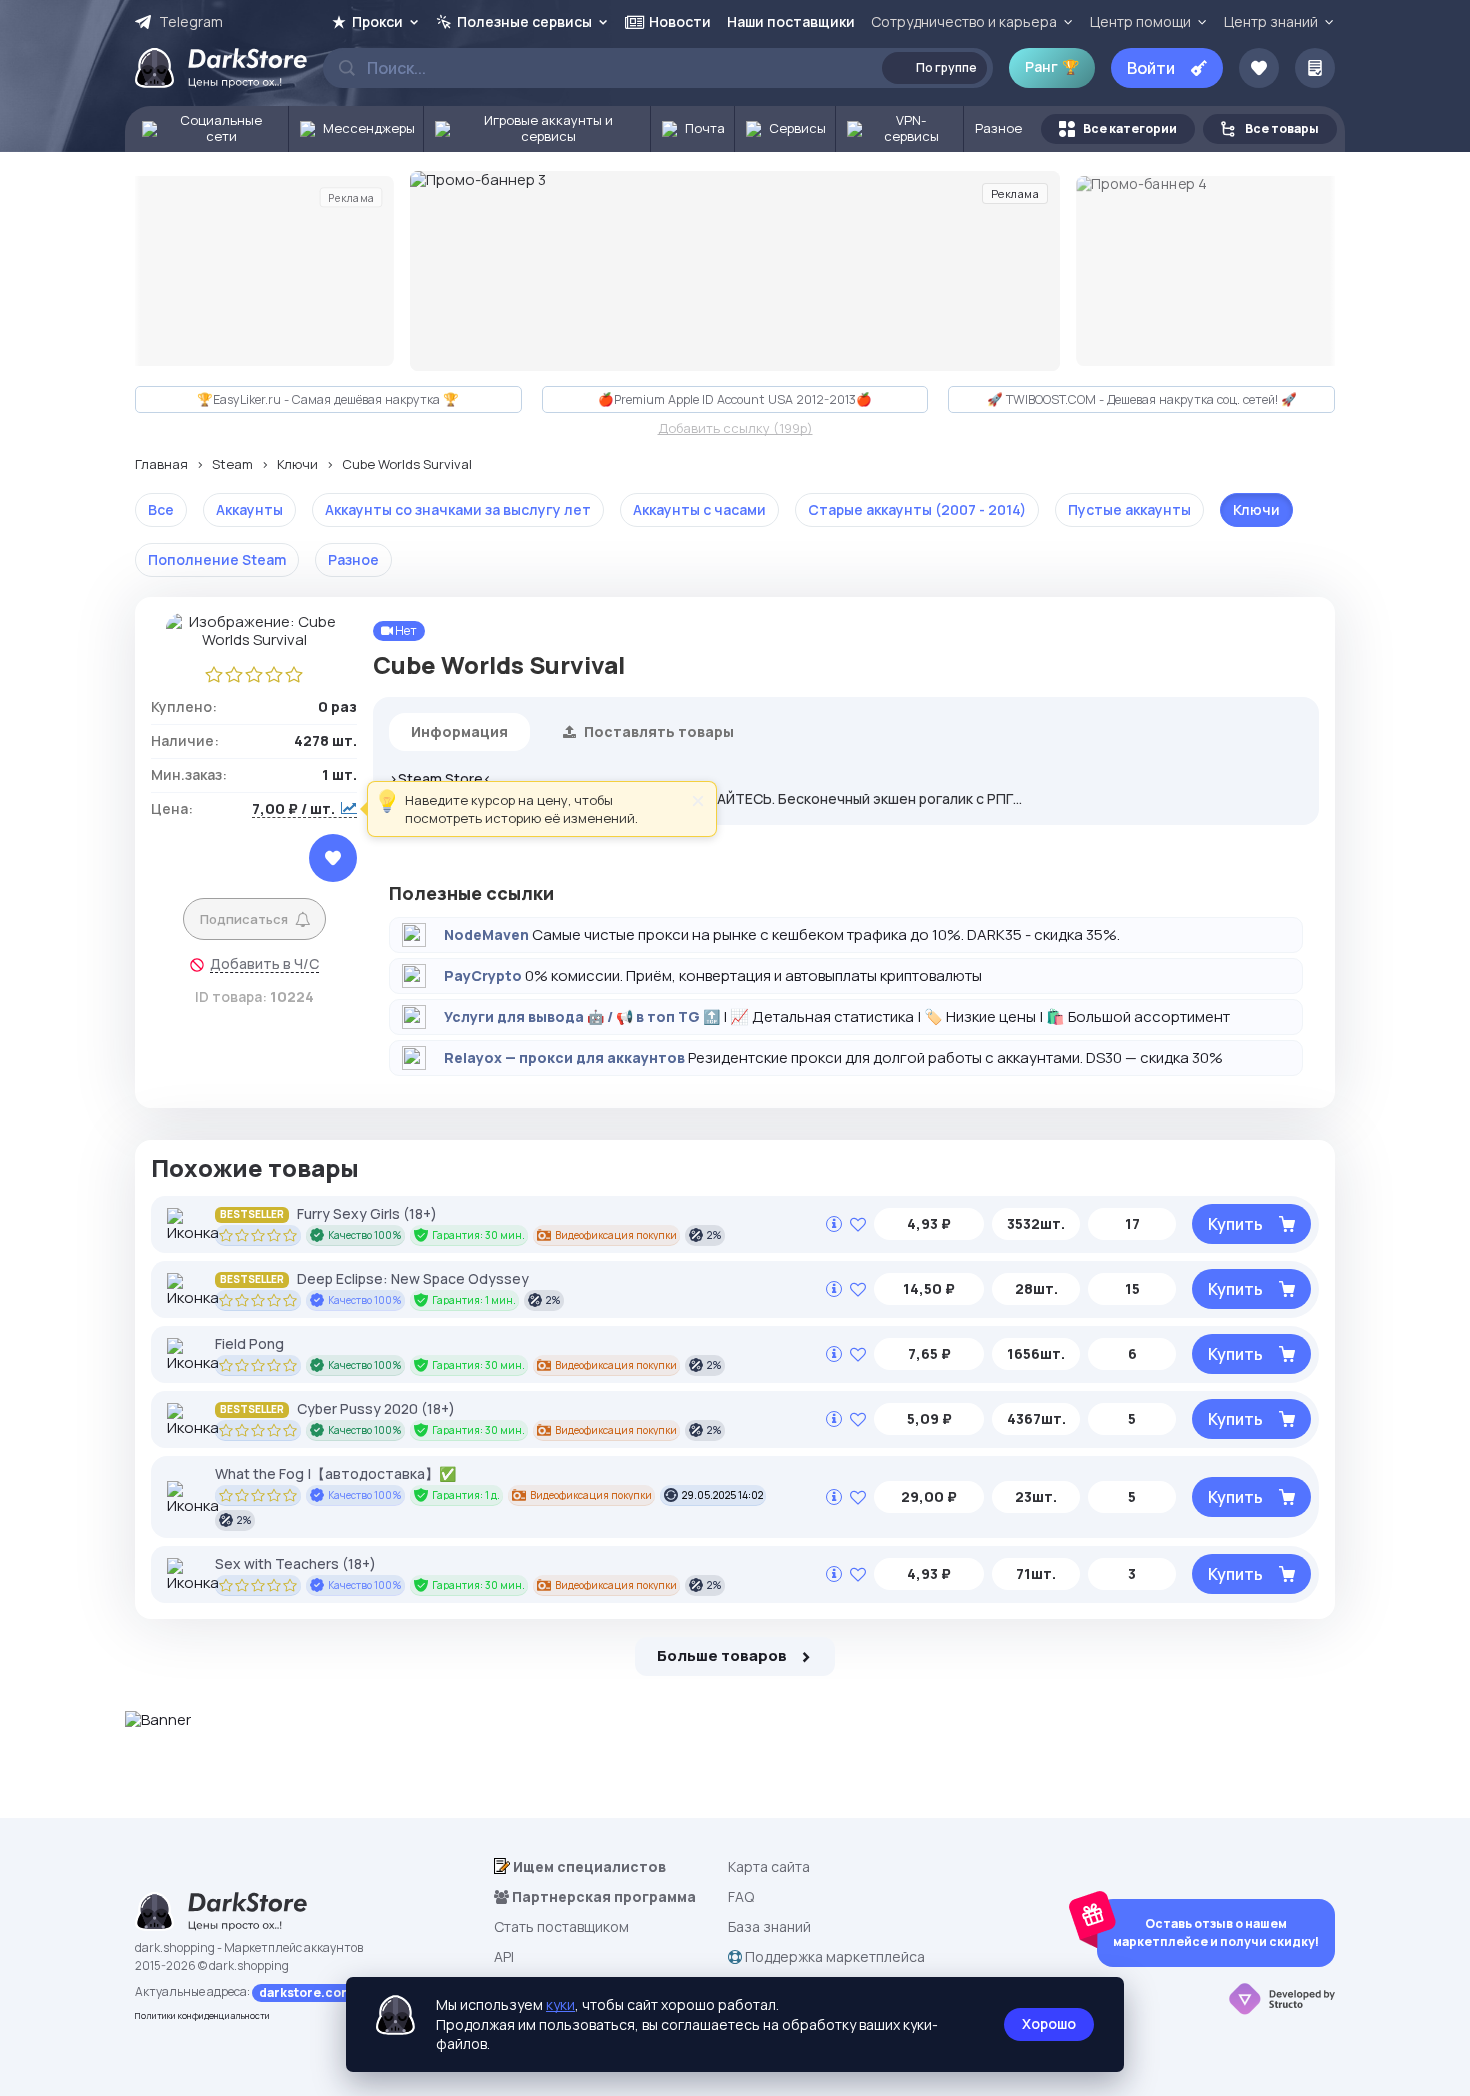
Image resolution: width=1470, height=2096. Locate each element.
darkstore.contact (316, 1992)
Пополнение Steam (217, 559)
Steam (232, 465)
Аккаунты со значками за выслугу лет (458, 509)
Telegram (191, 22)
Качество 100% (365, 1235)
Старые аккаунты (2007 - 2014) (917, 509)
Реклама (351, 197)
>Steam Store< (440, 778)
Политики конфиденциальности (202, 2015)
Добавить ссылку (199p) (735, 429)
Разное (353, 559)
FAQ (741, 1896)
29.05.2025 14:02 (722, 1495)
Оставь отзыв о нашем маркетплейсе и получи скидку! (1216, 1932)
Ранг (1052, 66)
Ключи (297, 465)
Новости (680, 21)
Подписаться (244, 919)
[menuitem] (207, 129)
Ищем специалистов (588, 1866)
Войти (1151, 68)
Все (161, 509)
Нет (405, 630)
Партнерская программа (602, 1896)
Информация (459, 731)
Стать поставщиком (561, 1926)
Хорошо (1049, 2023)
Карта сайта (769, 1866)
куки (560, 2004)
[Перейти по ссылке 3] (735, 271)
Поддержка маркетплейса (833, 1956)
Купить (1235, 1224)
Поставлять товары (657, 731)
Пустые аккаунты (1129, 509)
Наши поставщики (791, 21)
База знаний (769, 1926)
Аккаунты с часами (699, 509)
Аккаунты (249, 509)
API (504, 1956)
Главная (161, 465)
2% (714, 1235)
